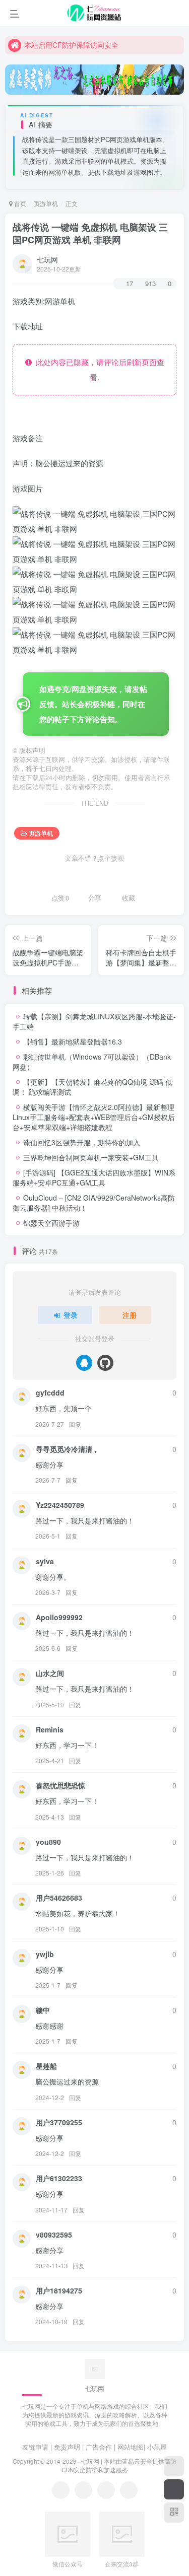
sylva (45, 1561)
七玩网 (47, 259)
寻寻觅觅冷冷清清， (68, 1449)
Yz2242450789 (60, 1505)
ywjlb (45, 1954)
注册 (130, 1315)
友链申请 (35, 2447)
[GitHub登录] (105, 1363)
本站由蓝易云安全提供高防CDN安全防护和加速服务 (119, 2465)
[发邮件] (129, 2490)
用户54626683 (59, 1898)
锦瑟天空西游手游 (51, 1223)
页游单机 (46, 203)
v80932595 (54, 2235)
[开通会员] (174, 2489)
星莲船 (46, 2066)
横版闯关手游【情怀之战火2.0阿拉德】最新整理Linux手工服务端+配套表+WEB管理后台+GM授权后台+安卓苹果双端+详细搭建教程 (94, 1117)
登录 (71, 1315)
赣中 (43, 2010)
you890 (48, 1842)
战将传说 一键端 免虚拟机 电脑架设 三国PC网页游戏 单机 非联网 (90, 233)
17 (130, 283)
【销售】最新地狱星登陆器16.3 (73, 1041)
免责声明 (67, 2447)
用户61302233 (59, 2178)
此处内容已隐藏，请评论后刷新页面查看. (98, 369)
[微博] (106, 2490)
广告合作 (99, 2447)
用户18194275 (59, 2290)
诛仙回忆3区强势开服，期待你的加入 (82, 1142)
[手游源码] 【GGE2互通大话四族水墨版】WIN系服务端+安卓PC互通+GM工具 (94, 1177)
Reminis (50, 1729)
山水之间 (50, 1673)
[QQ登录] (84, 1363)
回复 (75, 1424)
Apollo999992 (59, 1617)
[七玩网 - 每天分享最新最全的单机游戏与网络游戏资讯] (95, 2368)
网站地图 (131, 2447)
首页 (19, 203)
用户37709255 (59, 2122)
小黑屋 (157, 2447)
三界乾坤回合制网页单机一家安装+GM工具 (91, 1157)
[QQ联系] (83, 2490)
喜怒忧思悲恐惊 (60, 1785)
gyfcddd (50, 1393)
